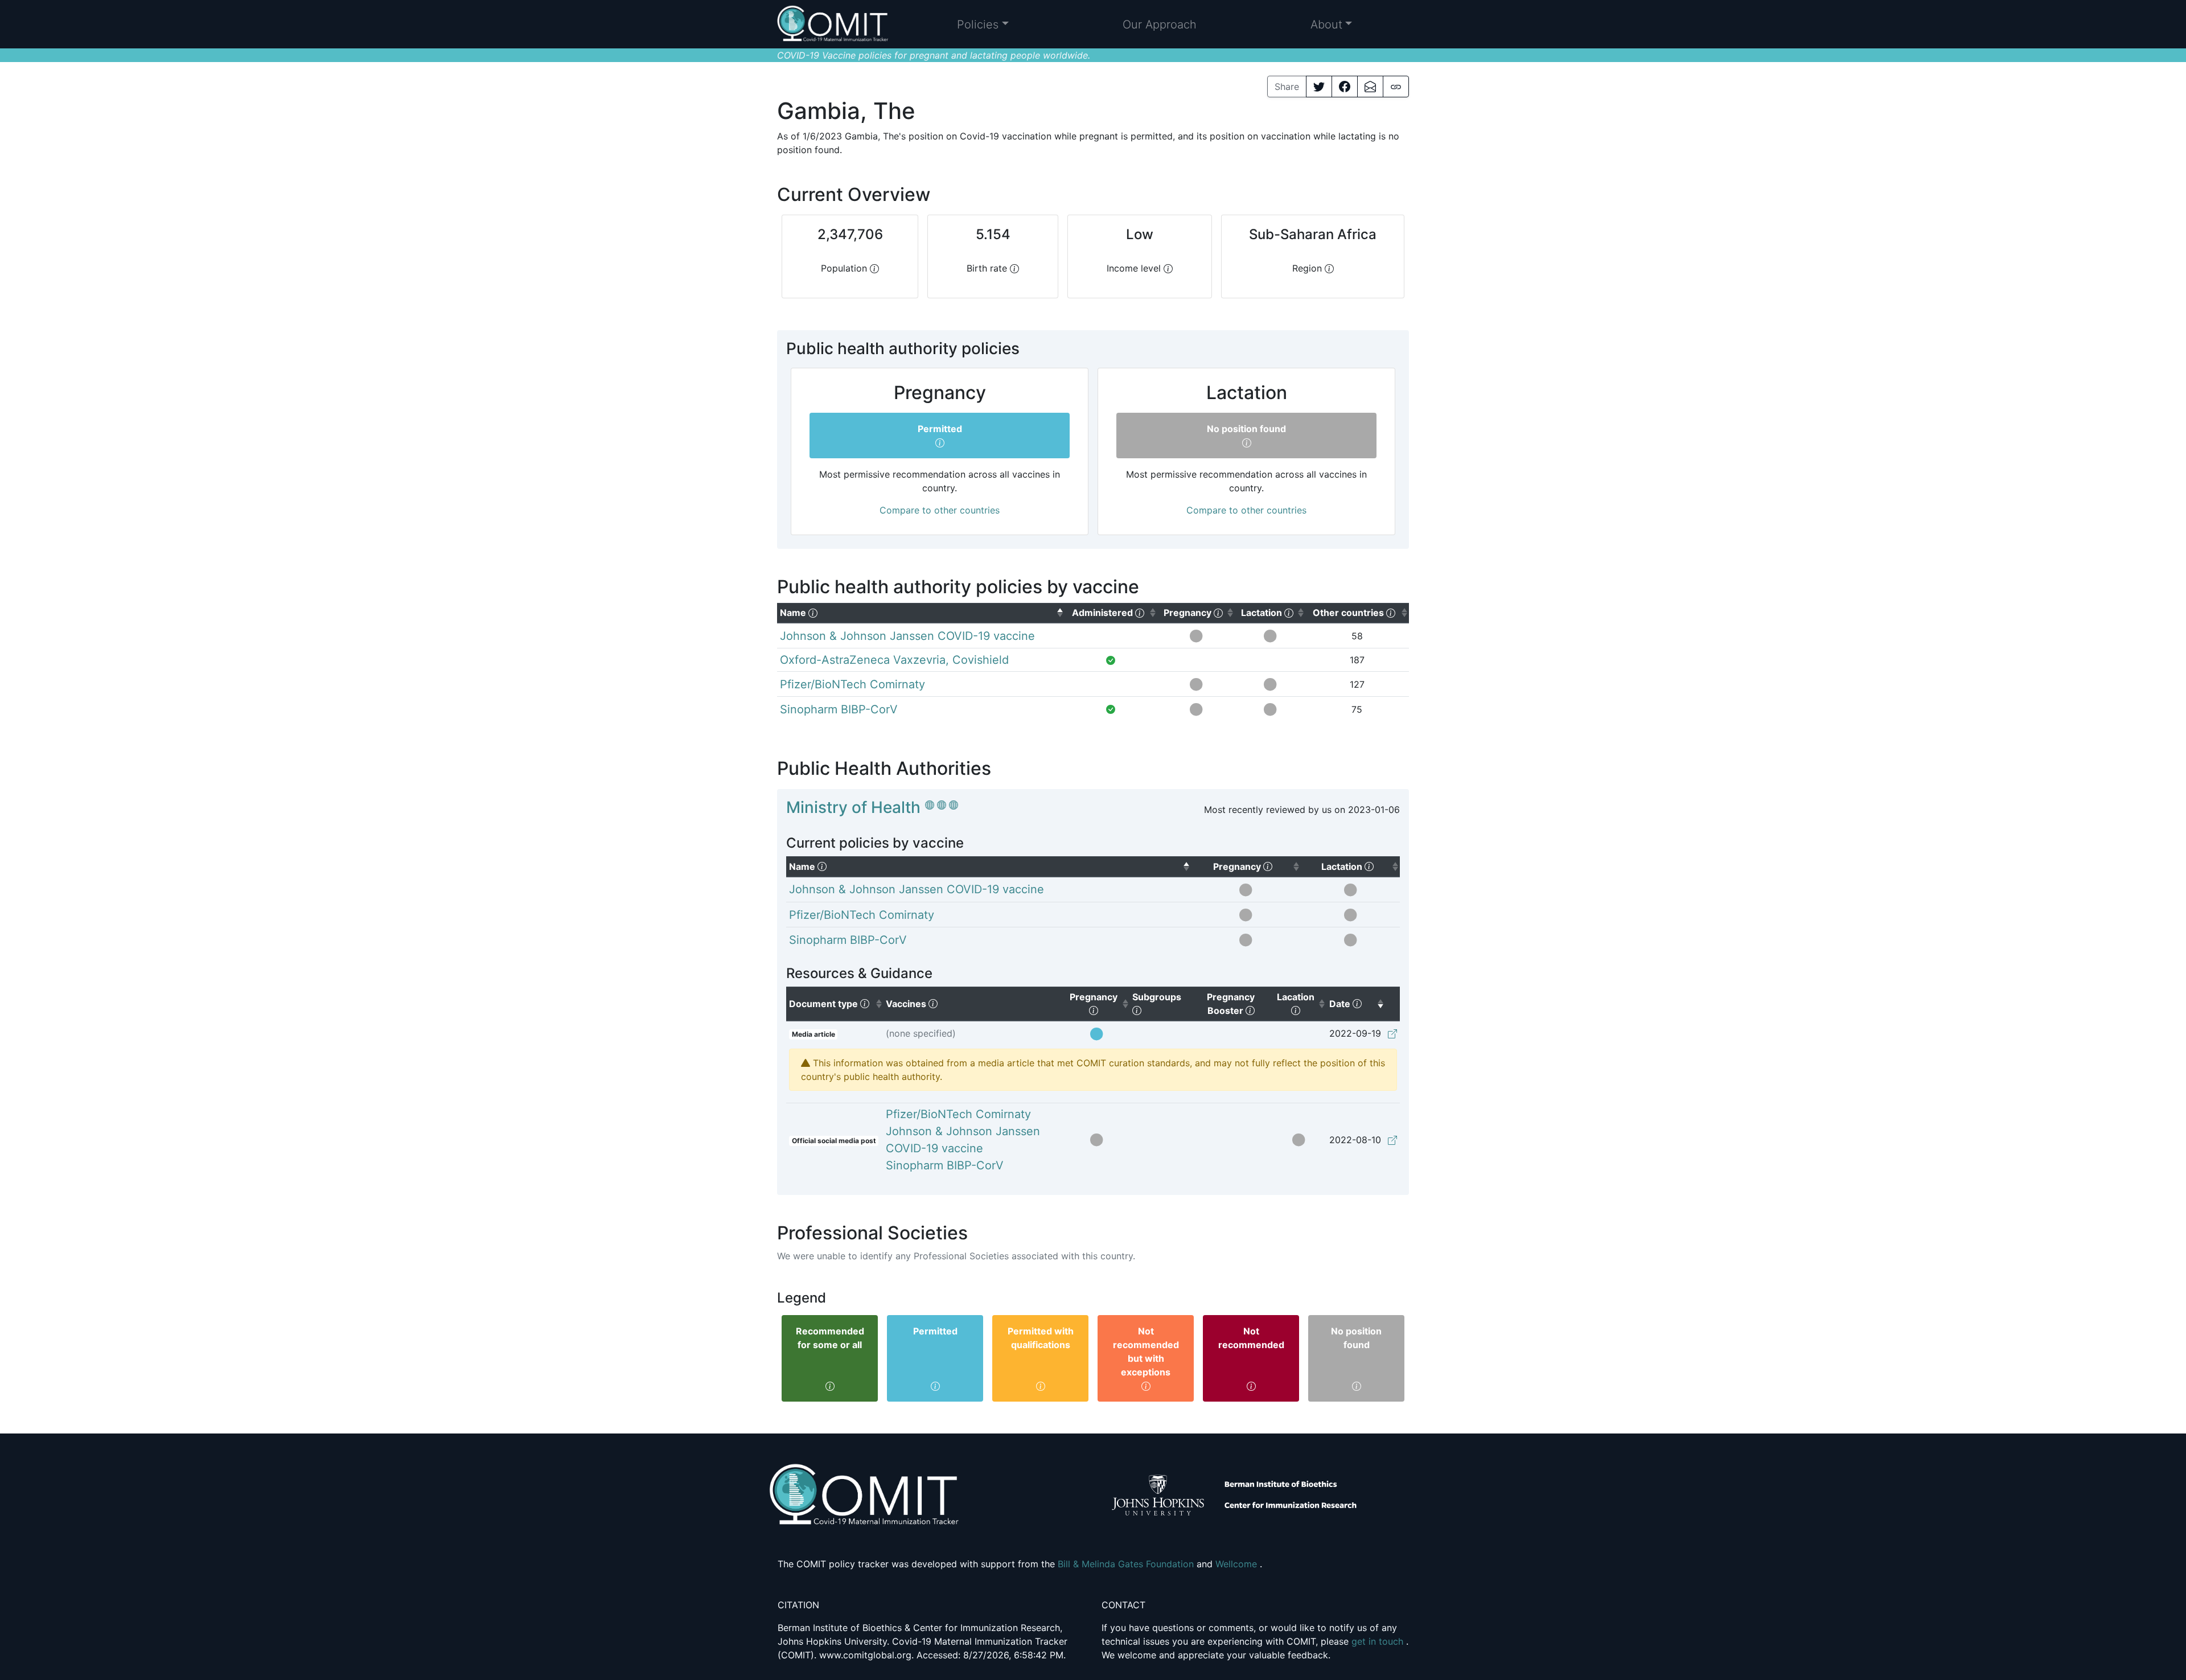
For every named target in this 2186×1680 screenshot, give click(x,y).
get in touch (1379, 1641)
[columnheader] (921, 613)
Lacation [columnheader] (1302, 1003)
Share (1287, 87)
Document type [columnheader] (836, 1003)
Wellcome (1238, 1564)
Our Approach (1160, 24)
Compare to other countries (940, 510)
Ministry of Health (853, 807)
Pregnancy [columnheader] (1100, 1003)
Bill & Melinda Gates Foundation (1127, 1564)
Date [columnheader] (1357, 1003)
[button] (983, 24)
